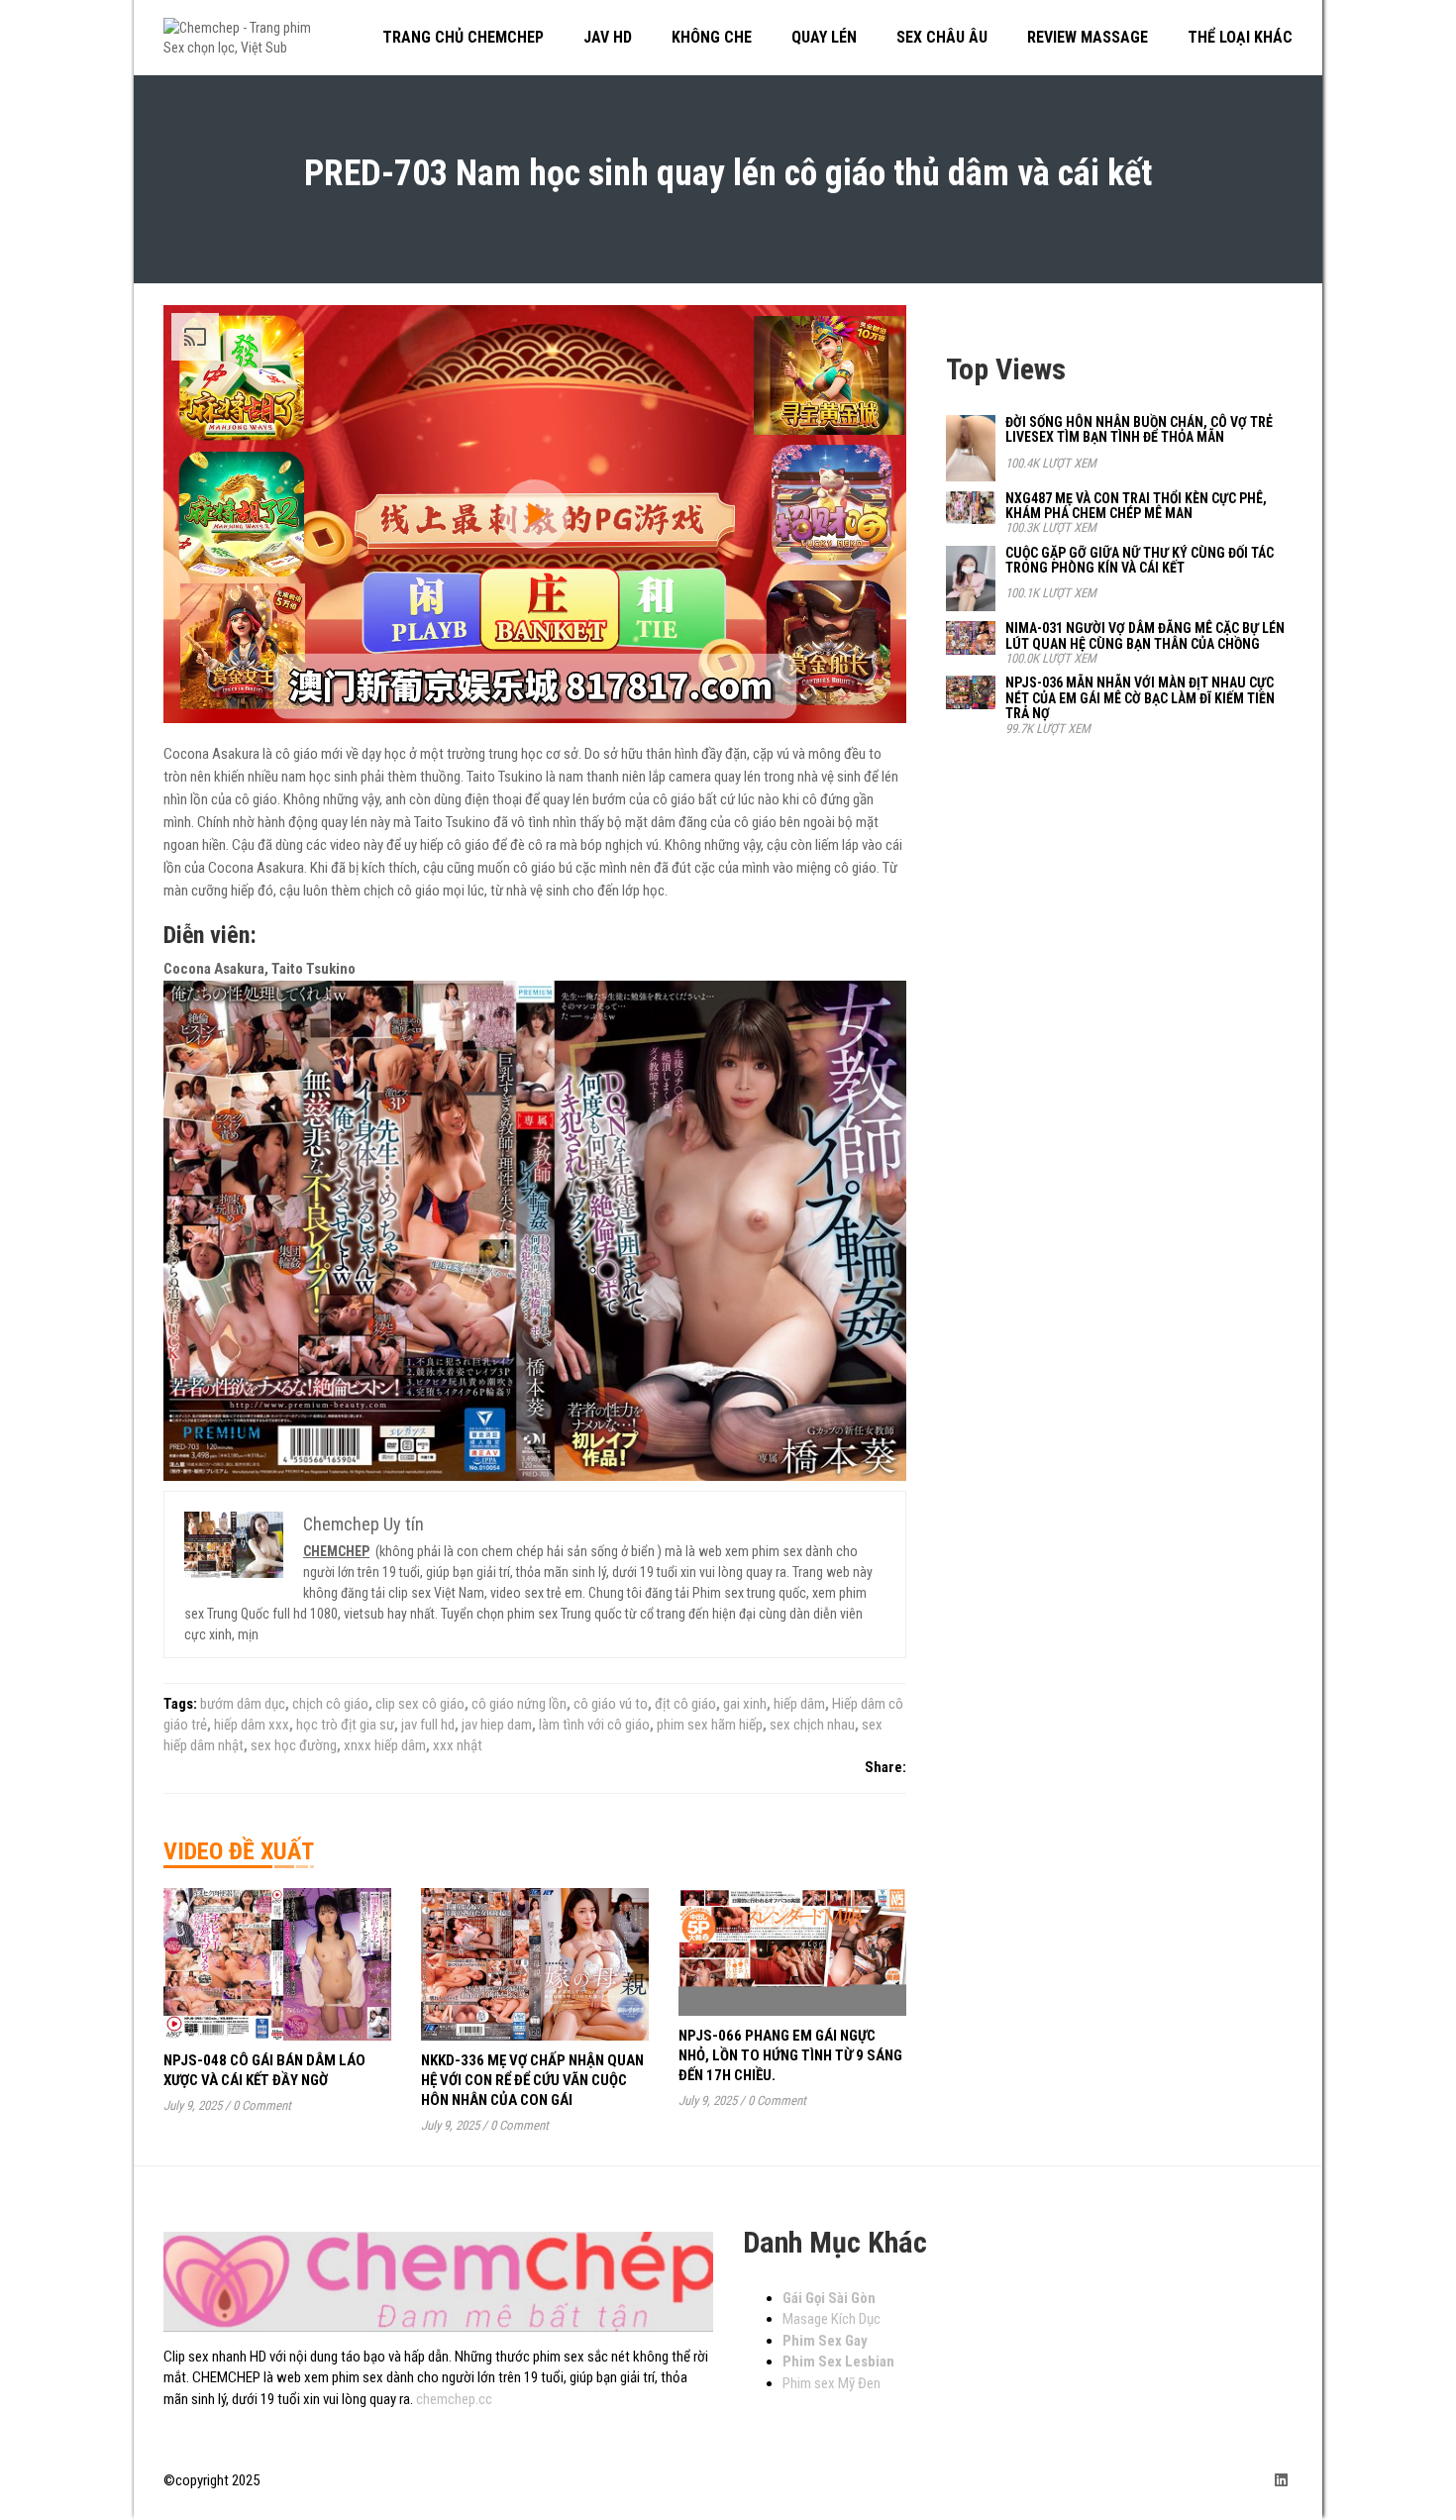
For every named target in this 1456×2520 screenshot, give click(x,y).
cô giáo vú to (611, 1704)
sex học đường (294, 1745)
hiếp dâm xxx (252, 1725)
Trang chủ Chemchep (463, 37)
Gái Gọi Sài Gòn (829, 2298)
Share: (885, 1767)
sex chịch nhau (812, 1725)
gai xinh (745, 1704)
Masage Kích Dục (832, 2319)
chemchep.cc (454, 2399)
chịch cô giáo (330, 1704)
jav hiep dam (497, 1725)
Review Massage (1088, 37)
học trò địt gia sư (345, 1725)
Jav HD (608, 37)
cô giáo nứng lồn (519, 1704)
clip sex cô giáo (420, 1704)
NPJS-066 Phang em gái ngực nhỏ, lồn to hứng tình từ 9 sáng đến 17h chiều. (790, 2055)
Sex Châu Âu (942, 37)
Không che (712, 37)
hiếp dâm (799, 1704)
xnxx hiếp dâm (385, 1745)
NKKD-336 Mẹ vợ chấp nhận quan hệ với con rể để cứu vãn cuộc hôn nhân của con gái (532, 2080)
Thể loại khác (1240, 37)
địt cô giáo (685, 1704)
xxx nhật (458, 1745)
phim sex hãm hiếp (710, 1725)
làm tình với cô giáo (594, 1725)
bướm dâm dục (243, 1704)
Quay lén (824, 37)
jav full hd (428, 1725)
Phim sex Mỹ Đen (832, 2383)
